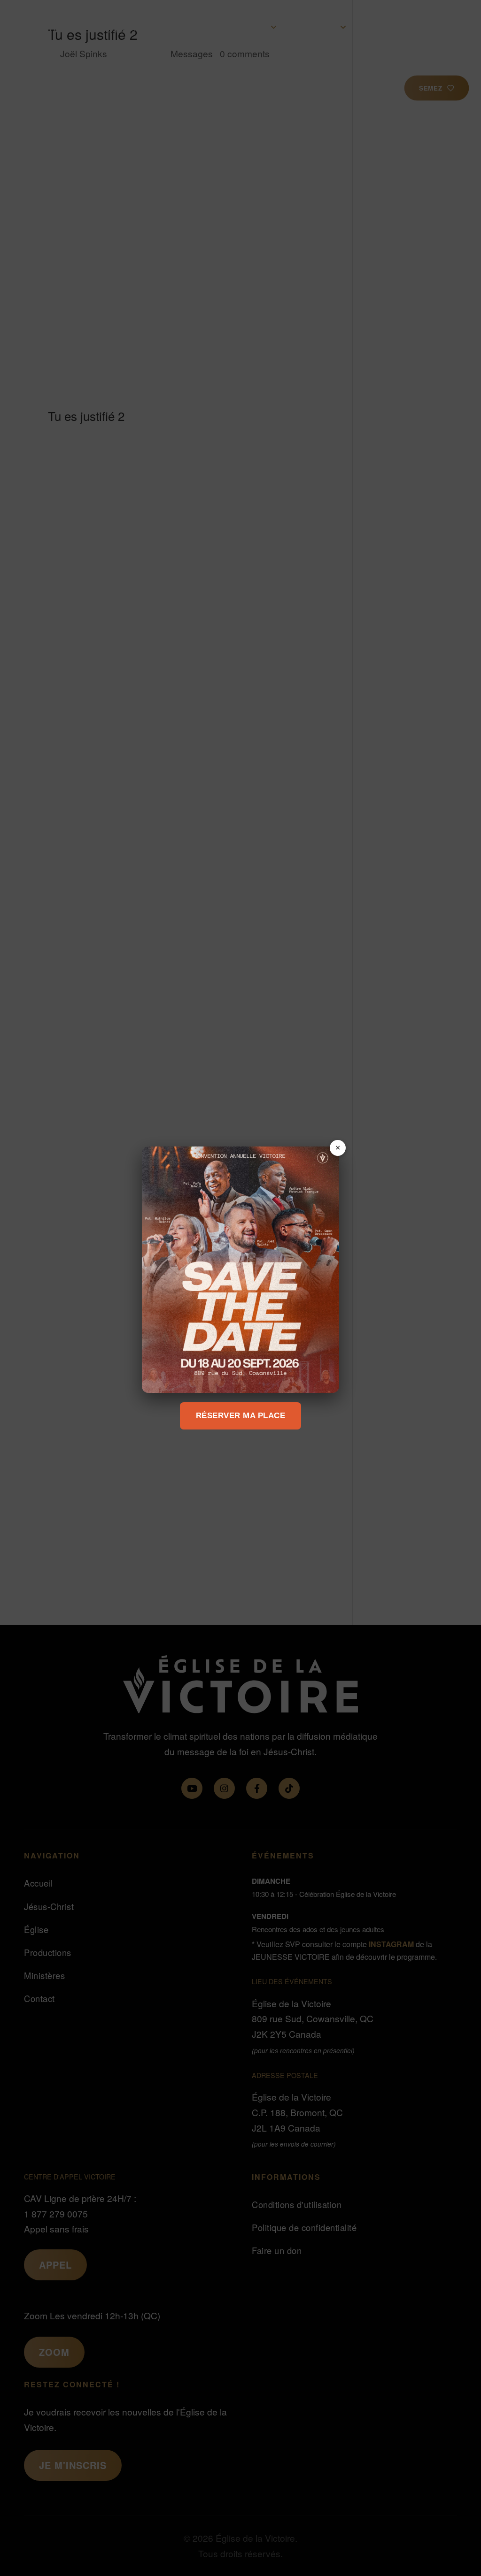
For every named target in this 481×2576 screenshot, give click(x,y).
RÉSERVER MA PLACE (241, 1416)
